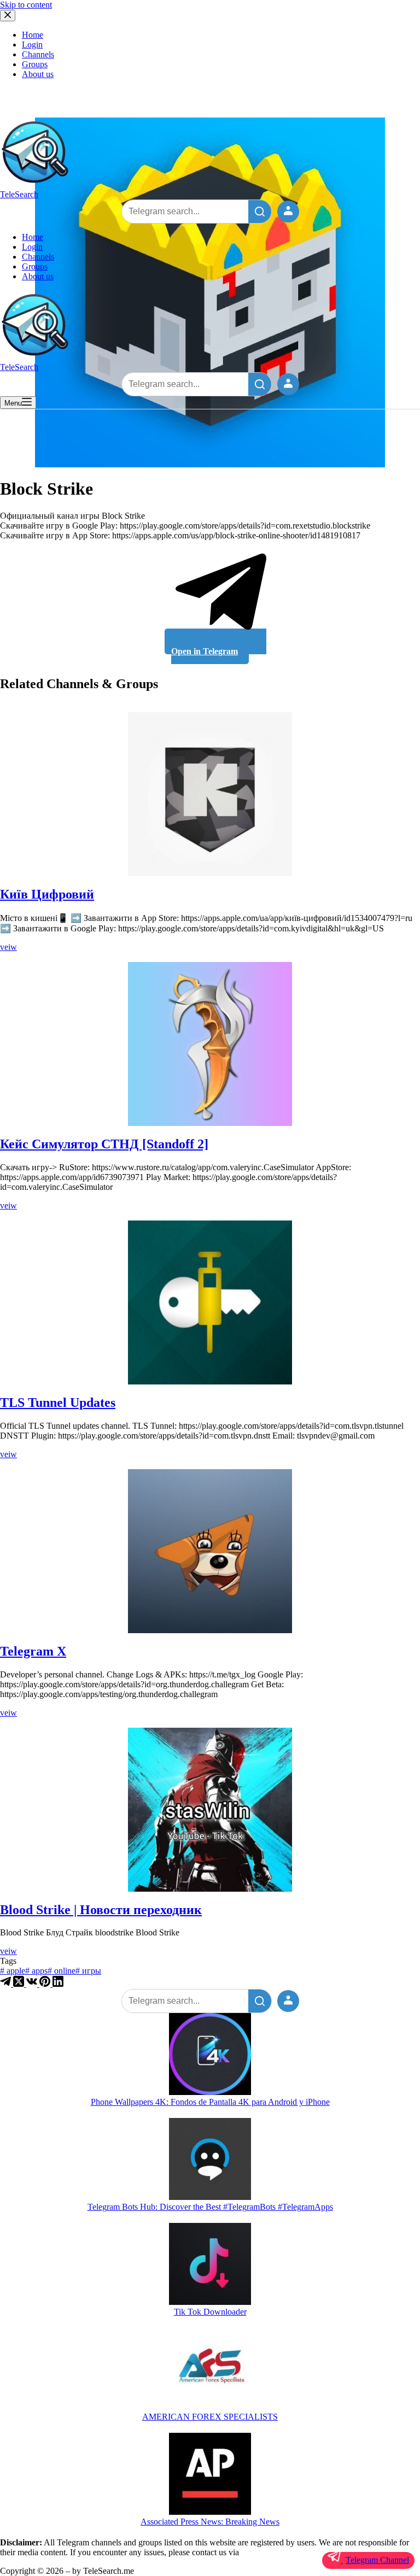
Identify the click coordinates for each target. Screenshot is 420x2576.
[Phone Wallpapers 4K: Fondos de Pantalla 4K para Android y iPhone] (210, 2055)
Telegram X (33, 1651)
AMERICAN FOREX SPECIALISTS (210, 2417)
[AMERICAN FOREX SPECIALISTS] (210, 2370)
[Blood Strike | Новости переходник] (210, 1810)
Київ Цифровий (47, 894)
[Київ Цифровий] (210, 794)
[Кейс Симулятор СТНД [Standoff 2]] (210, 1044)
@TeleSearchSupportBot (283, 2552)
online (62, 1971)
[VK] (33, 1984)
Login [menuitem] (32, 45)
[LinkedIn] (58, 1984)
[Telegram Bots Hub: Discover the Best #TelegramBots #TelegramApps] (210, 2160)
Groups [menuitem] (35, 64)
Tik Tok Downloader (210, 2312)
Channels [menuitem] (38, 54)
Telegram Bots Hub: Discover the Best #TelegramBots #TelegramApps (210, 2207)
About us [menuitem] (38, 74)
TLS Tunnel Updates (58, 1403)
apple (13, 1971)
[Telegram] (7, 1984)
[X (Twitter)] (20, 1984)
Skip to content (26, 5)
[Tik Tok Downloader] (210, 2265)
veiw (8, 947)
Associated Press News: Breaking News (210, 2522)
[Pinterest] (46, 1984)
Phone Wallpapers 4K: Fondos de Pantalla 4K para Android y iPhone (210, 2102)
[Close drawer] (8, 16)
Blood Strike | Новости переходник (101, 1910)
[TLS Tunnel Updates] (210, 1302)
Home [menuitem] (33, 35)
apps (36, 1971)
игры (88, 1971)
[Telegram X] (210, 1551)
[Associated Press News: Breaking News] (210, 2475)
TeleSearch (19, 194)
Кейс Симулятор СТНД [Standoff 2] (104, 1144)
